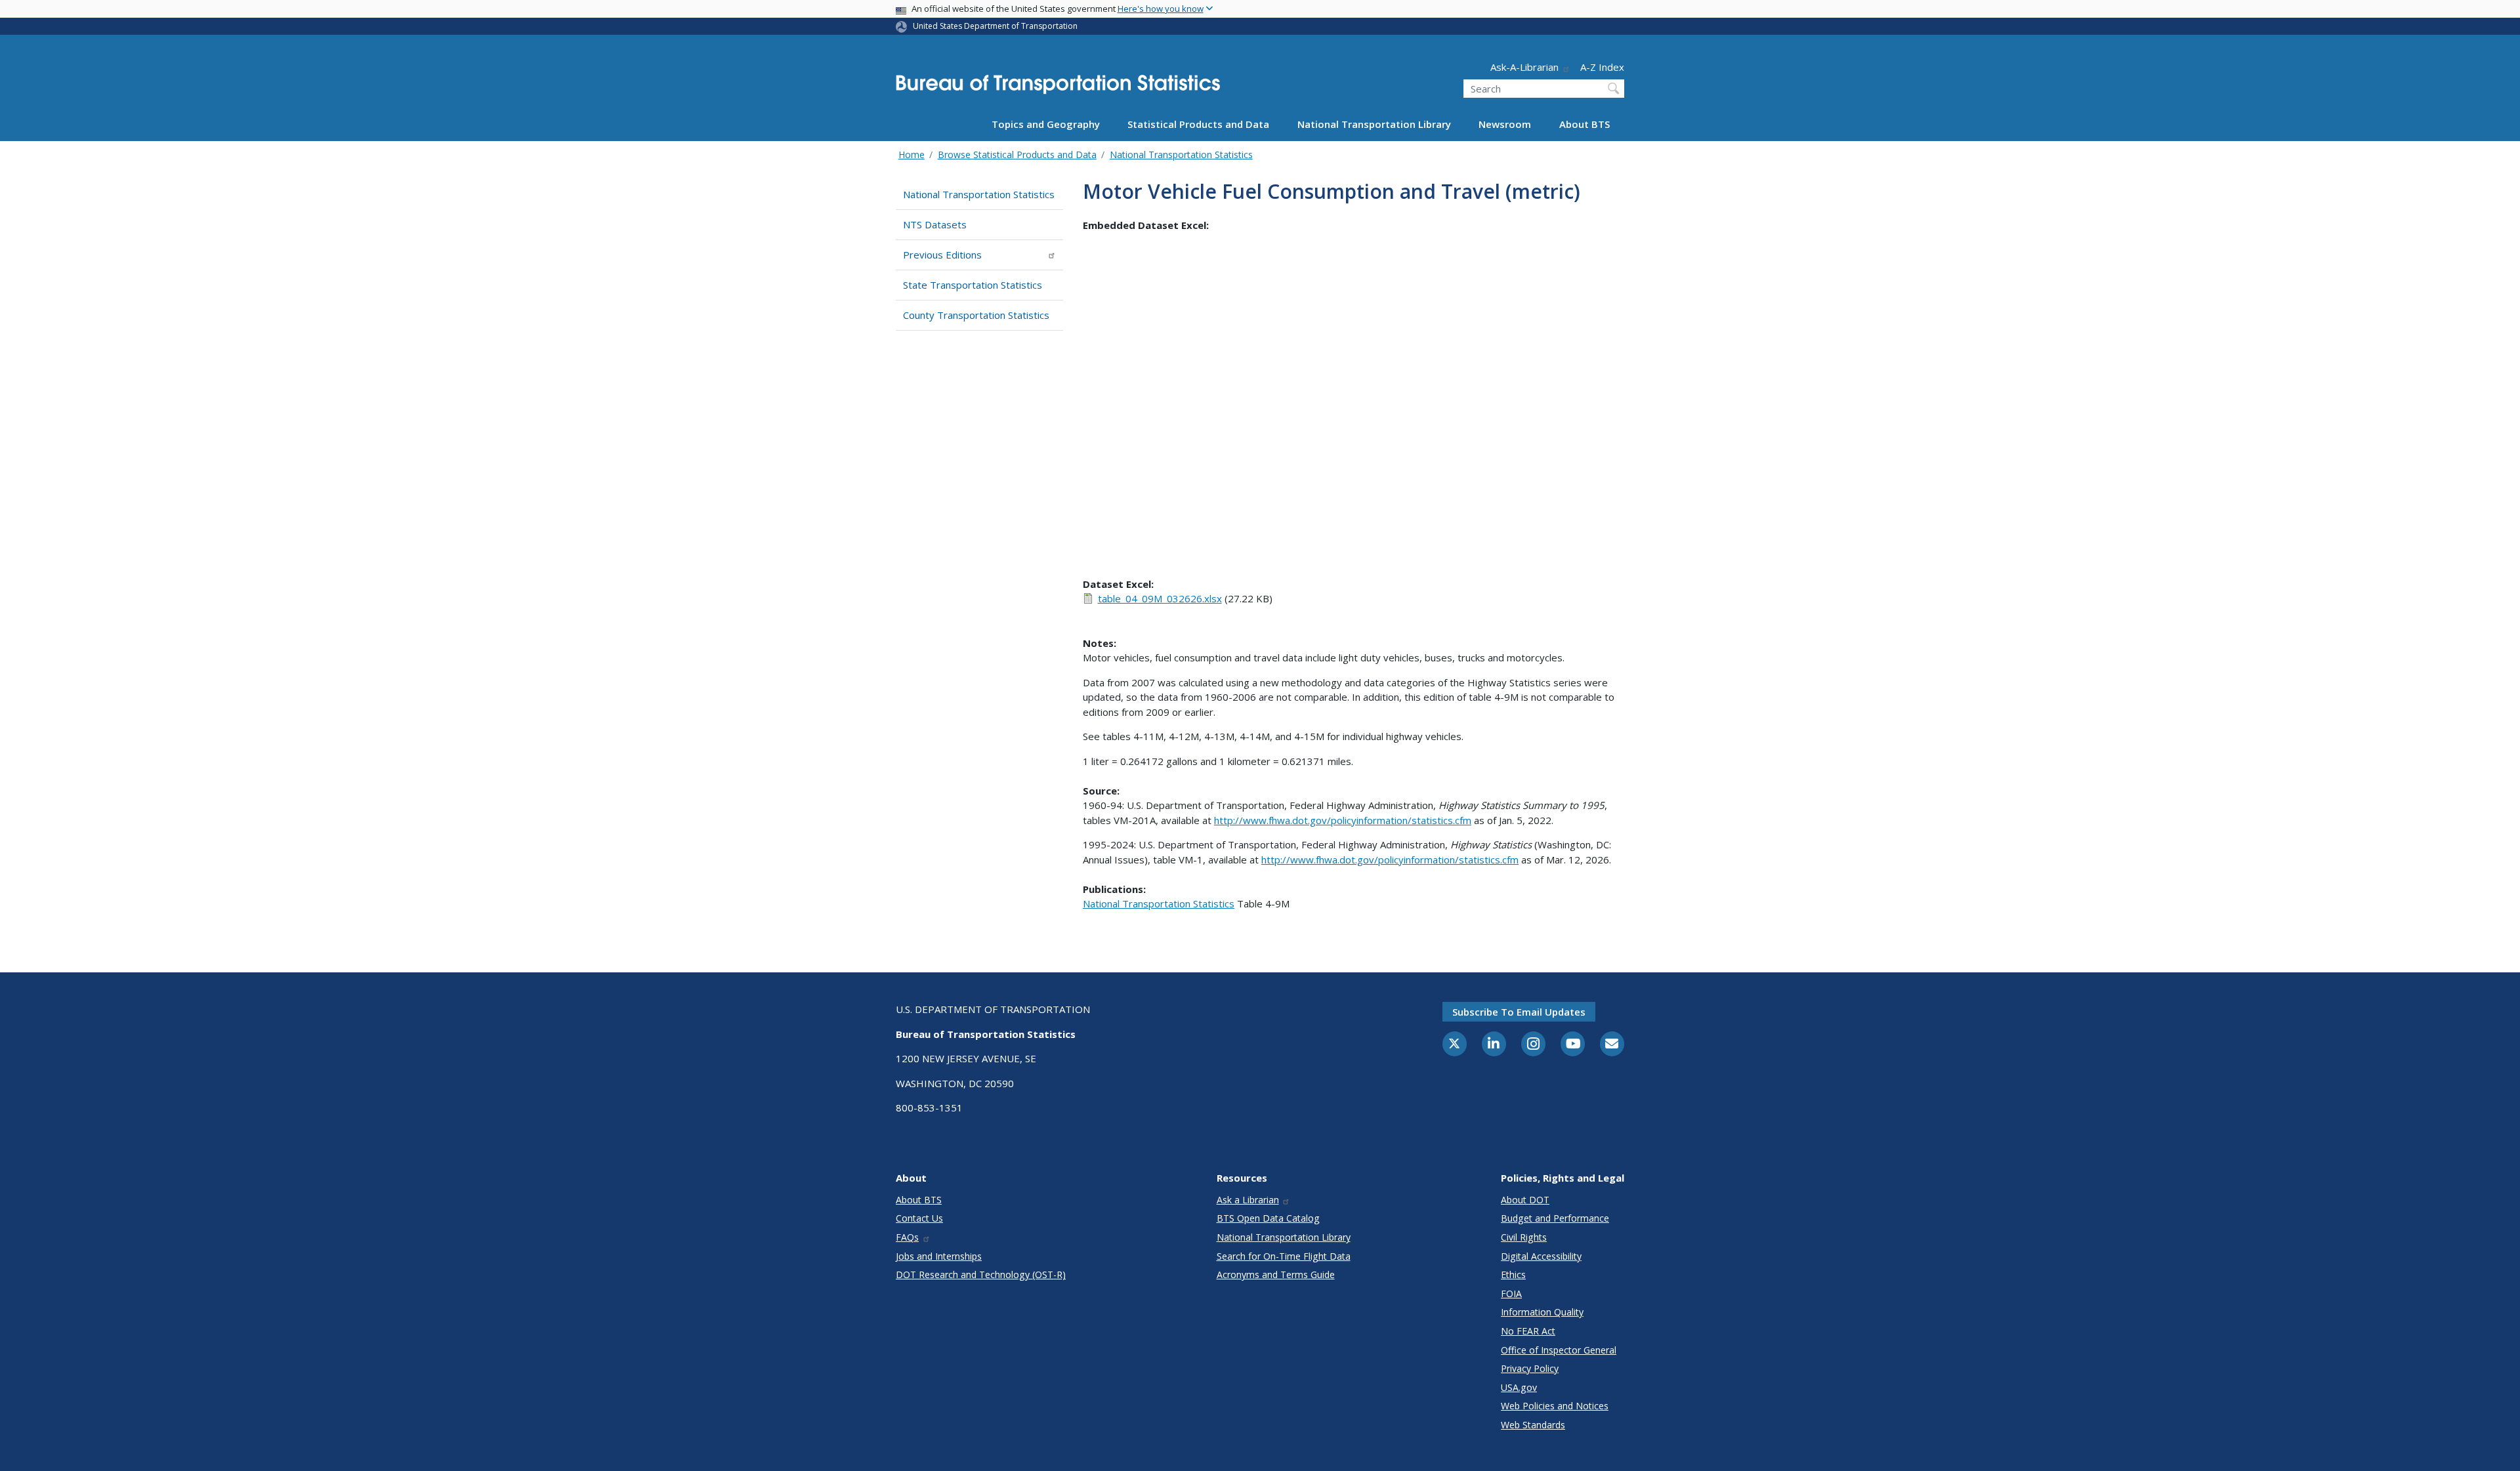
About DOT (1525, 1200)
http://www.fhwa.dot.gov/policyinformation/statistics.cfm (1343, 820)
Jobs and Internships (939, 1256)
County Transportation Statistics (976, 315)
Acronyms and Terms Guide (1276, 1274)
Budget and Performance (1555, 1218)
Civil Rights (1524, 1237)
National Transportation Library (1374, 124)
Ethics (1513, 1274)
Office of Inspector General (1559, 1350)
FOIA (1511, 1294)
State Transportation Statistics (973, 285)
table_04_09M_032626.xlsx (1160, 598)
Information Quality (1542, 1312)
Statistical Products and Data (1198, 124)
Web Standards (1533, 1425)
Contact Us (919, 1218)
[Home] (1058, 88)
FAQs (907, 1237)
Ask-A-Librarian (1524, 67)
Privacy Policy (1530, 1368)
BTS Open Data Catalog (1268, 1218)
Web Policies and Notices (1555, 1406)
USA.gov (1519, 1387)
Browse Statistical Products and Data (1017, 155)
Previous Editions (942, 255)
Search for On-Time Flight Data (1284, 1256)
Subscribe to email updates (1519, 1012)
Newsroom (1505, 124)
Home (912, 155)
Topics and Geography (1046, 124)
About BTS (1585, 124)
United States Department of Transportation (995, 26)
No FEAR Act (1528, 1331)
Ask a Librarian (1248, 1200)
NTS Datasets (935, 224)
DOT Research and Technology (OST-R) (981, 1274)
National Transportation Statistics (1181, 155)
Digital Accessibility (1541, 1256)
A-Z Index (1602, 67)
